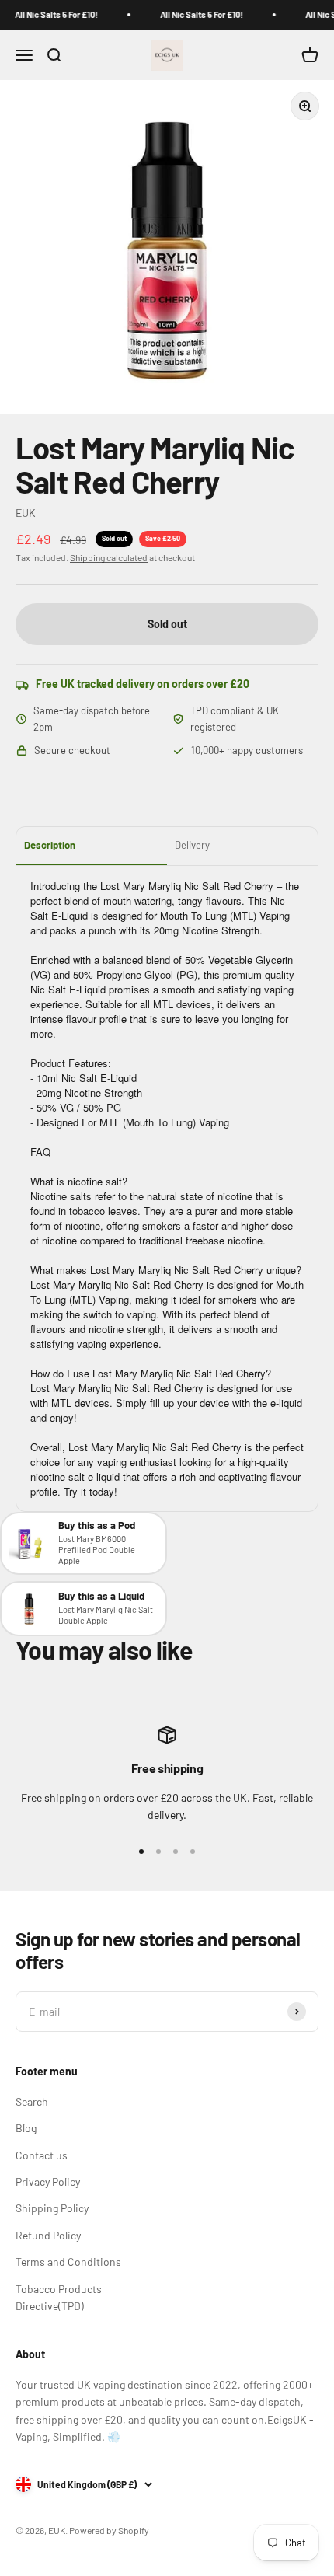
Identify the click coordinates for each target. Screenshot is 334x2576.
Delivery (192, 845)
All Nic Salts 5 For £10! (50, 14)
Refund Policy (48, 2235)
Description (50, 845)
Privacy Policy (48, 2182)
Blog (26, 2128)
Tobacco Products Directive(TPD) (59, 2297)
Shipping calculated (109, 557)
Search (32, 2101)
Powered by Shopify (109, 2530)
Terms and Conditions (68, 2262)
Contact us (42, 2155)
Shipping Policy (52, 2208)
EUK (26, 513)
